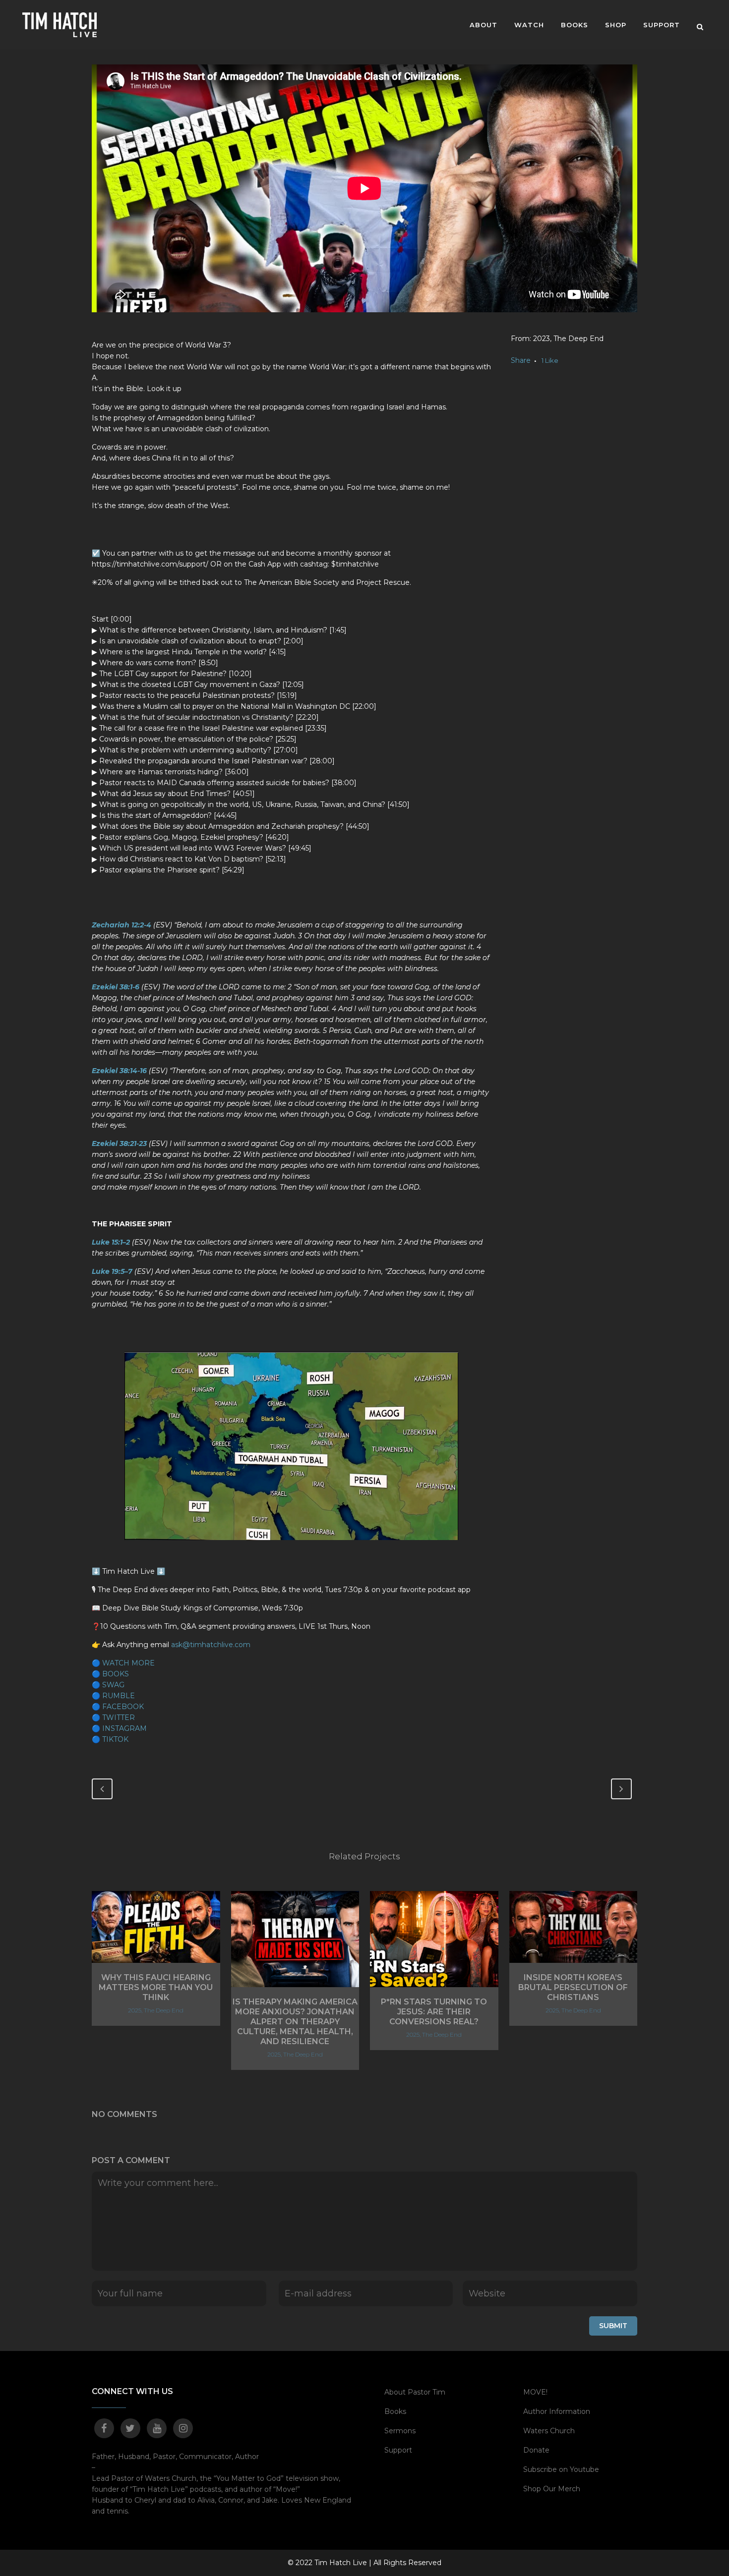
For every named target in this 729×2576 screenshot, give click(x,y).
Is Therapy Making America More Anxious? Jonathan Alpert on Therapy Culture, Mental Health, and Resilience (295, 2022)
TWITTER (119, 1717)
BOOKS (116, 1674)
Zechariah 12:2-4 (121, 925)
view (156, 1926)
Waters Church (549, 2431)
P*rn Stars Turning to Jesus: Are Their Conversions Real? (434, 2012)
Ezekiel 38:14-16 (119, 1071)
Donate (536, 2450)
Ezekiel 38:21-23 (119, 1144)
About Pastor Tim (415, 2392)
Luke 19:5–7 (112, 1271)
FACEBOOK (123, 1707)
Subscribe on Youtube (561, 2469)
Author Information (557, 2411)
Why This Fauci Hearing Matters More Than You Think (156, 1987)
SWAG (113, 1685)
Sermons (400, 2431)
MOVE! (535, 2392)
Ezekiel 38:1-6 (116, 987)
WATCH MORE (128, 1663)
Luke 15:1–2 (111, 1242)
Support (398, 2450)
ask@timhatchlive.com (211, 1645)
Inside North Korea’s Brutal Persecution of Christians (573, 1987)
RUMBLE (119, 1696)
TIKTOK (115, 1739)
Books (395, 2411)
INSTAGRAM (124, 1728)
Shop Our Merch (552, 2489)
